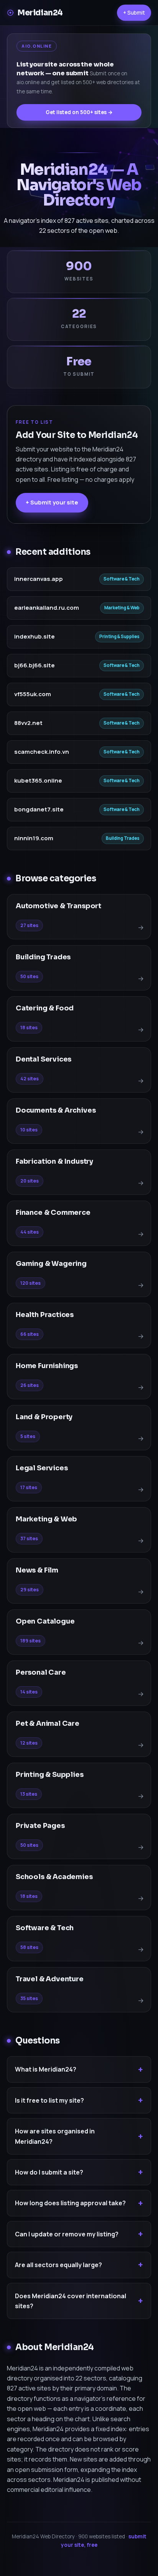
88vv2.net (28, 723)
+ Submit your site (52, 502)
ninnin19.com (34, 838)
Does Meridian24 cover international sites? (71, 2301)
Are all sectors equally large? (58, 2265)
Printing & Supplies (119, 636)
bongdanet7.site (39, 809)
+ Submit (134, 12)
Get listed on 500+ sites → (79, 112)
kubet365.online (38, 780)
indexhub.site (35, 636)
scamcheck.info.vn (42, 752)
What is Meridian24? (46, 2069)
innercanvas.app (39, 579)
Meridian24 (40, 13)
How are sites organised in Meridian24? (55, 2136)
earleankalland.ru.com (47, 608)
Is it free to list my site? (49, 2100)
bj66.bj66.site (35, 665)
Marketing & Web (122, 608)
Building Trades (123, 838)
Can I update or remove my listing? (67, 2234)
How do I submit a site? (49, 2172)
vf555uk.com (33, 694)
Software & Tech (122, 579)
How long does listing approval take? (70, 2203)
